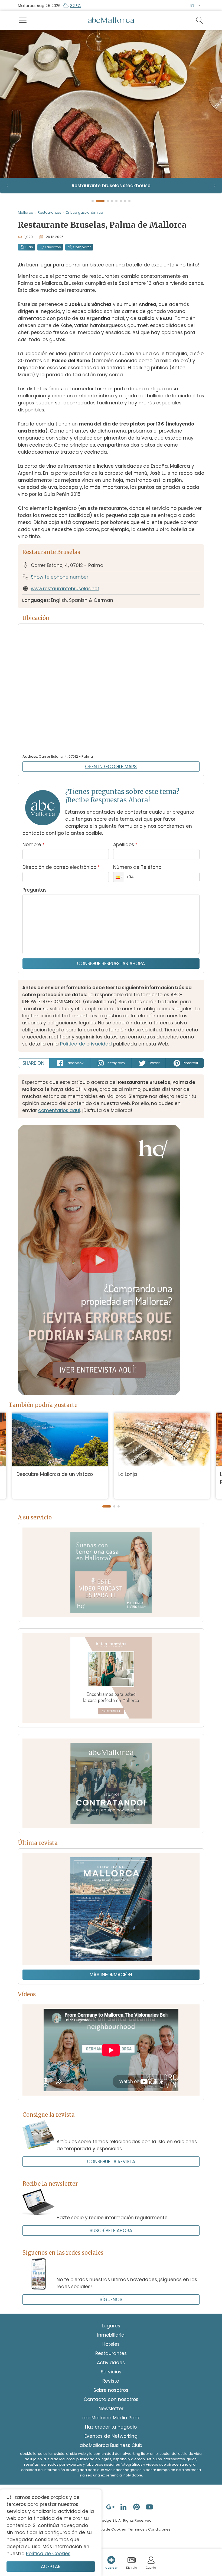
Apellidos (125, 845)
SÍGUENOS (111, 2300)
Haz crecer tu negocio (111, 2427)
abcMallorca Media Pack (111, 2418)
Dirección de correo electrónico (61, 867)
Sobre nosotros (111, 2390)
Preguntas (35, 890)
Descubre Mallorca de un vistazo (55, 1474)
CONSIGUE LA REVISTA (111, 2162)
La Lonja (128, 1474)
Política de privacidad (86, 1044)
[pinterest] (137, 2507)
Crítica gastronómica (84, 212)
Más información (111, 1975)
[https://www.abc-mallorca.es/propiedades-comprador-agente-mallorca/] (111, 1678)
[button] (119, 877)
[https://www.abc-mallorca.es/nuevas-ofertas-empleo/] (111, 1783)
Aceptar (51, 2567)
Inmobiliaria (111, 2335)
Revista (111, 2381)
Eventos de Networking (111, 2436)
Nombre (33, 845)
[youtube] (150, 2507)
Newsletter (111, 2409)
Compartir (82, 247)
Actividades (111, 2363)
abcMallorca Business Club (111, 2445)
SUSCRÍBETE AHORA (111, 2231)
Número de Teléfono (137, 867)
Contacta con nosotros (111, 2399)
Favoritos (53, 247)
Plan (29, 247)
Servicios (111, 2372)
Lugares (111, 2326)
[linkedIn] (124, 2507)
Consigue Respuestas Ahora (111, 964)
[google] (111, 2507)
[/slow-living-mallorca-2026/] (111, 1909)
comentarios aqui (59, 1110)
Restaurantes (49, 212)
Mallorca (26, 212)
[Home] (111, 20)
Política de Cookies (109, 2529)
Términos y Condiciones (149, 2529)
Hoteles (111, 2344)
